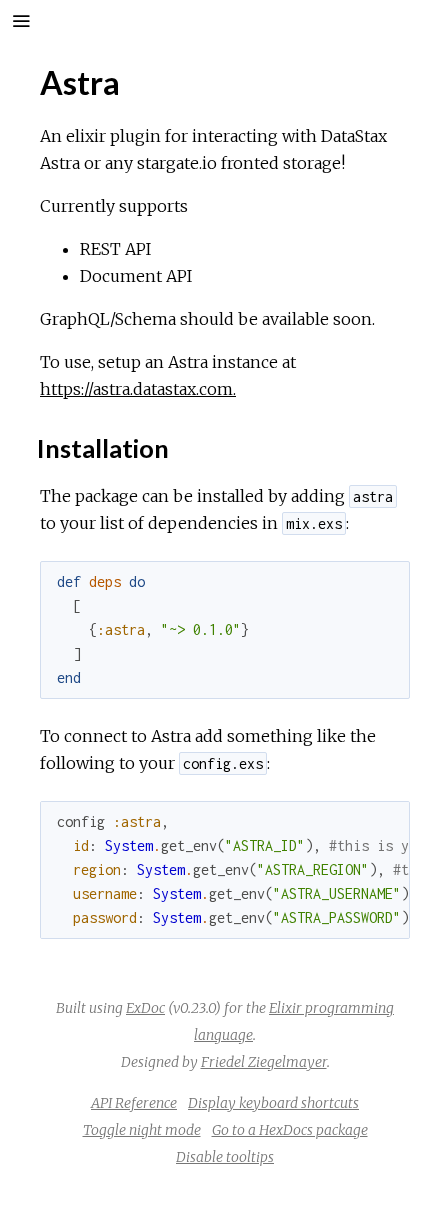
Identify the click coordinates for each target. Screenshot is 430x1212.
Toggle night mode (142, 1130)
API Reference (134, 1103)
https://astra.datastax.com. (138, 389)
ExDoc (145, 1008)
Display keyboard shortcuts (273, 1103)
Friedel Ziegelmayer (264, 1062)
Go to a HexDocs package (290, 1130)
